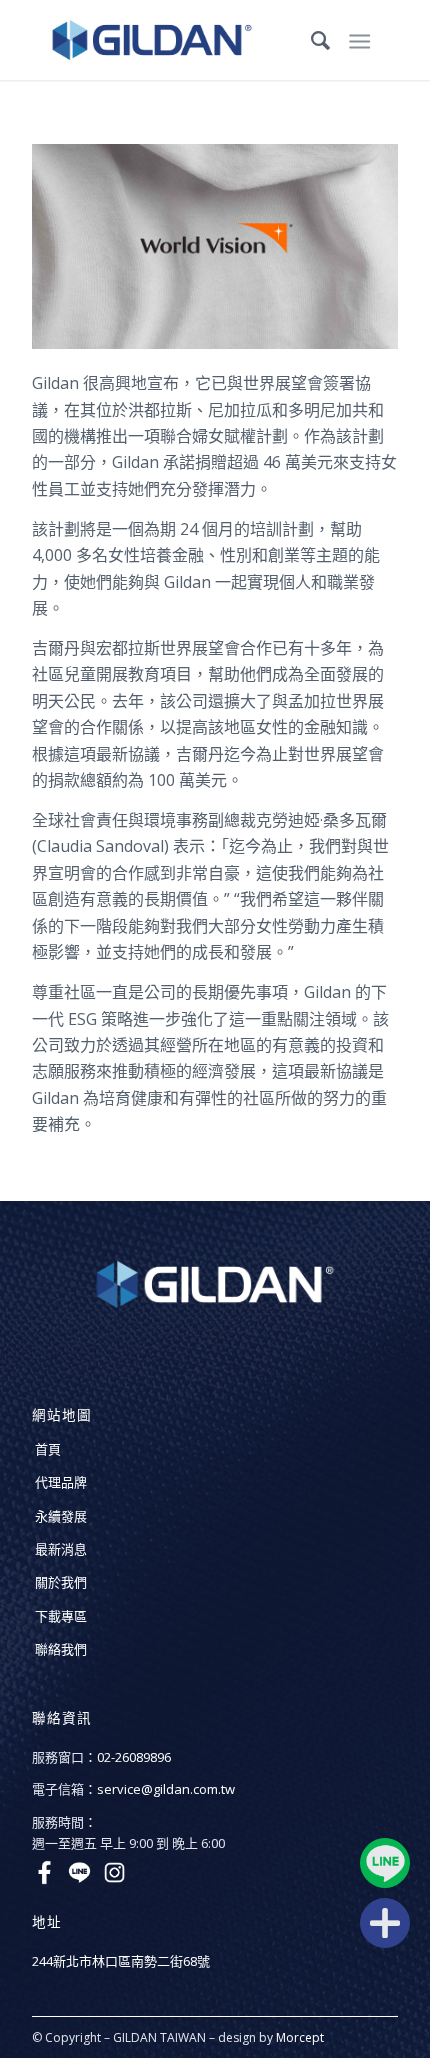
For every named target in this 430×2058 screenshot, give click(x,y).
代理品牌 (61, 1482)
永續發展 (61, 1516)
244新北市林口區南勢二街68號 (121, 1961)
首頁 (48, 1449)
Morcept (300, 2037)
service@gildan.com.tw (166, 1789)
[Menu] (359, 40)
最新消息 (61, 1549)
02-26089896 (134, 1757)
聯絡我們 (61, 1649)
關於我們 (61, 1582)
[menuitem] (310, 40)
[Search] (310, 40)
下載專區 (61, 1616)
